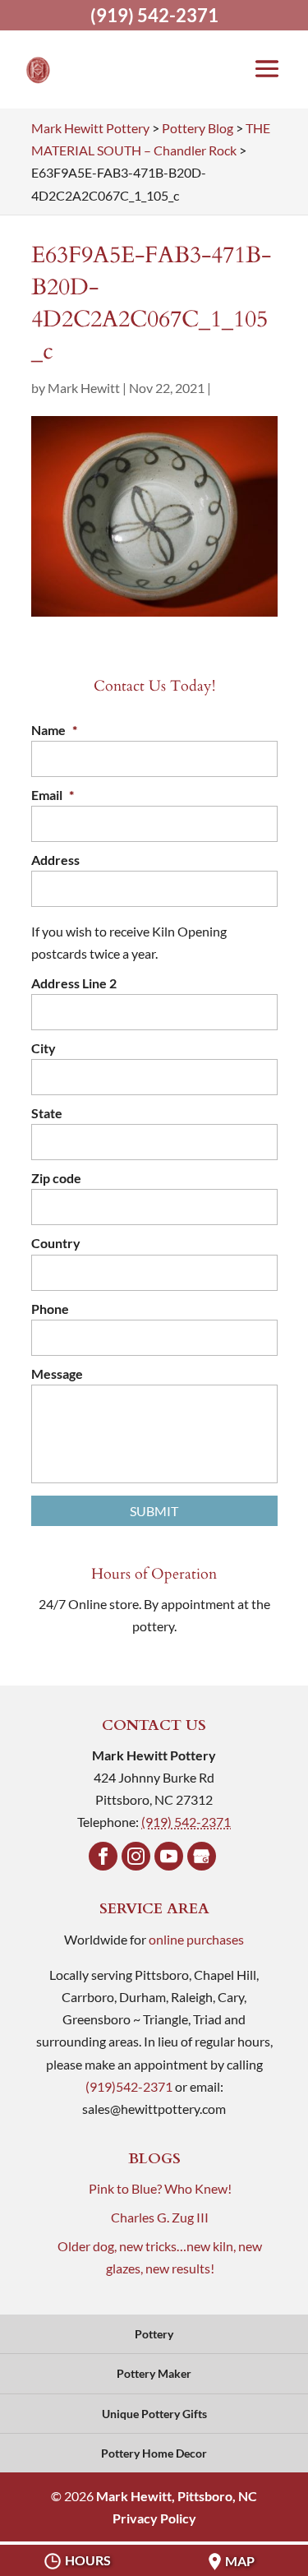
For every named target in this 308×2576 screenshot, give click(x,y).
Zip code (56, 1178)
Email (53, 795)
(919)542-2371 (129, 2086)
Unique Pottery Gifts (154, 2414)
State (47, 1113)
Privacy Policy (154, 2518)
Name (54, 730)
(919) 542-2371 (154, 15)
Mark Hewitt (84, 388)
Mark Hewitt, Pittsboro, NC (177, 2496)
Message (57, 1374)
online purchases (196, 1939)
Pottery (154, 2334)
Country (56, 1243)
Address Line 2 (74, 983)
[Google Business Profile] (202, 1856)
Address (55, 860)
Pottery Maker (154, 2373)
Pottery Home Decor (154, 2453)
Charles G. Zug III (160, 2217)
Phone (50, 1309)
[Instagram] (136, 1856)
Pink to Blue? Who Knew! (160, 2188)
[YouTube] (169, 1856)
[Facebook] (103, 1856)
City (44, 1048)
